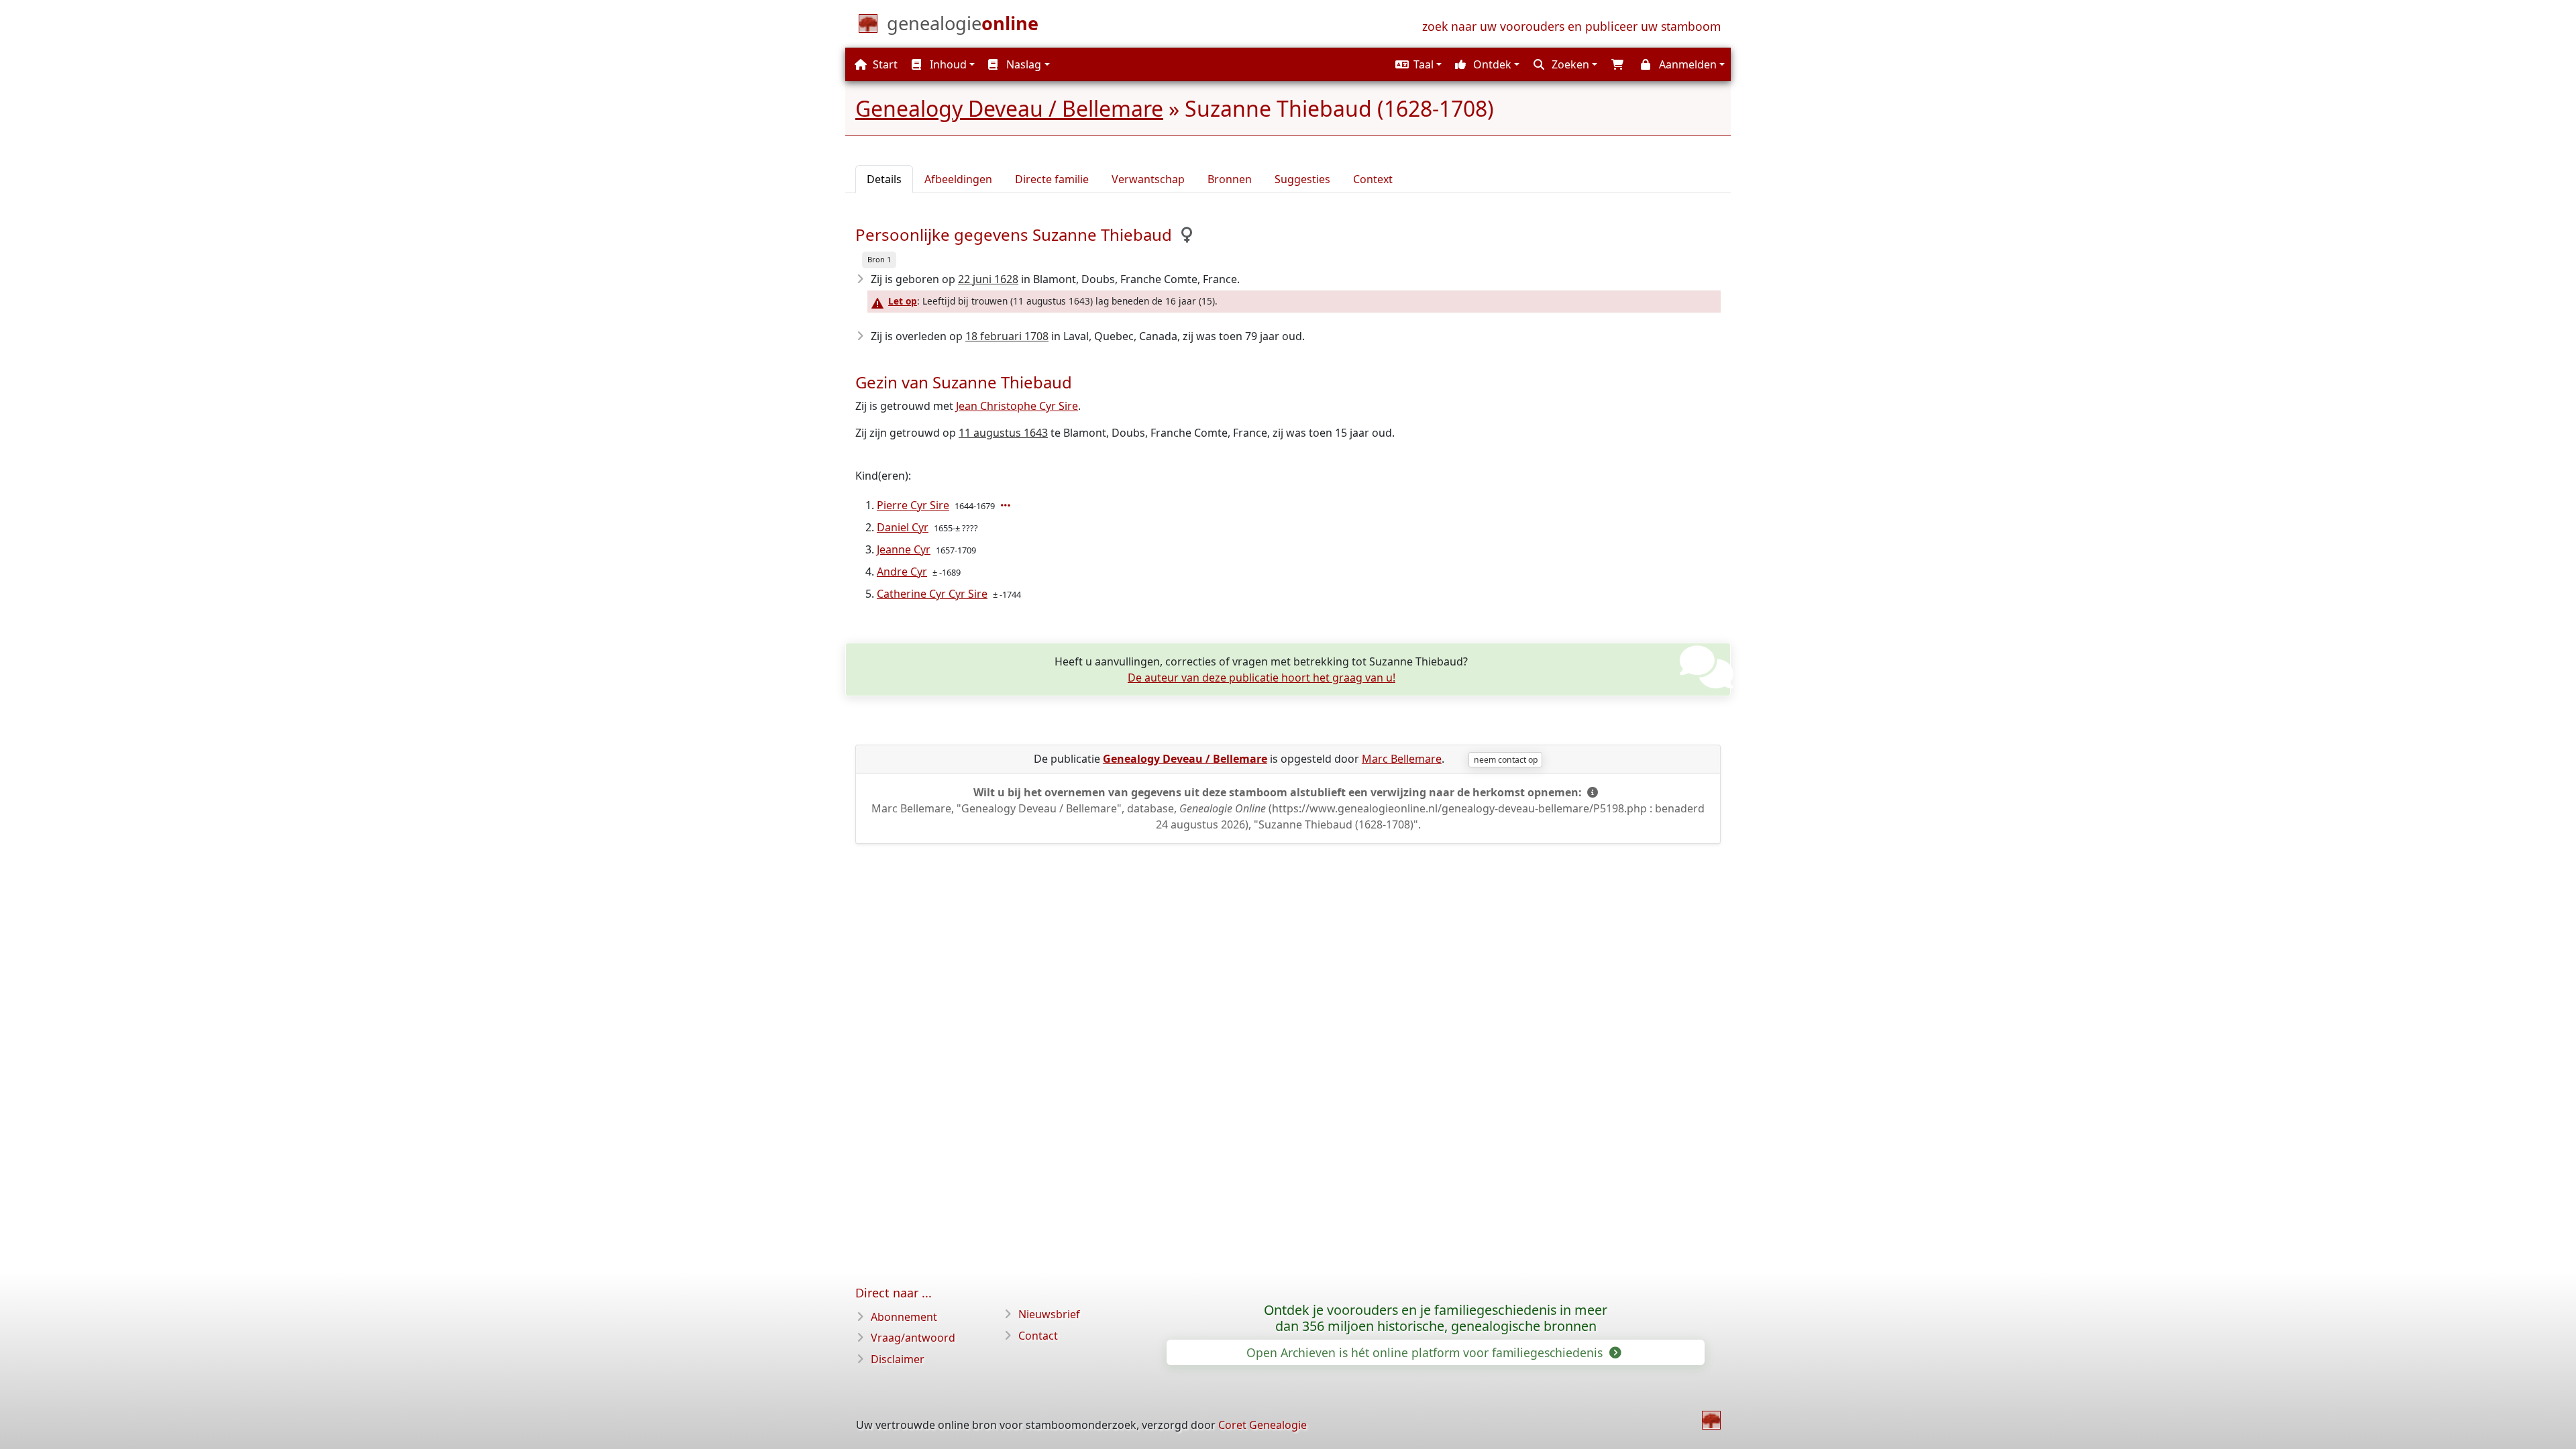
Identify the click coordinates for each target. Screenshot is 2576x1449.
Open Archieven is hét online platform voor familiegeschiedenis (1426, 1352)
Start (884, 64)
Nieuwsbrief (1049, 1314)
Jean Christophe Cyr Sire (1017, 406)
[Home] (1711, 1420)
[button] (1417, 64)
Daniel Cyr (903, 527)
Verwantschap (1148, 179)
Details (884, 179)
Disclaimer (898, 1359)
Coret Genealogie (1263, 1425)
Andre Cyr (902, 572)
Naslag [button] (1022, 64)
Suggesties (1302, 179)
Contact (1038, 1336)
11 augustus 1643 (1003, 433)
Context (1373, 179)
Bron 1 (879, 259)
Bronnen (1230, 179)
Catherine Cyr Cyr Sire (932, 594)
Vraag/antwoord (913, 1338)
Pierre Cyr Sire (913, 505)
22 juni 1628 (988, 279)
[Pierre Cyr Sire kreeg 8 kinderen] (1007, 505)
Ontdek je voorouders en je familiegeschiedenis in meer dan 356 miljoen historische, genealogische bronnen (1436, 1318)
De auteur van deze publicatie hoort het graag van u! (1262, 678)
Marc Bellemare (1402, 759)
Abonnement (904, 1317)
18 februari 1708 (1007, 336)
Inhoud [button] (947, 64)
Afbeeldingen (958, 179)
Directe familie (1052, 179)
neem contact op (1506, 760)
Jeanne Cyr (904, 549)
